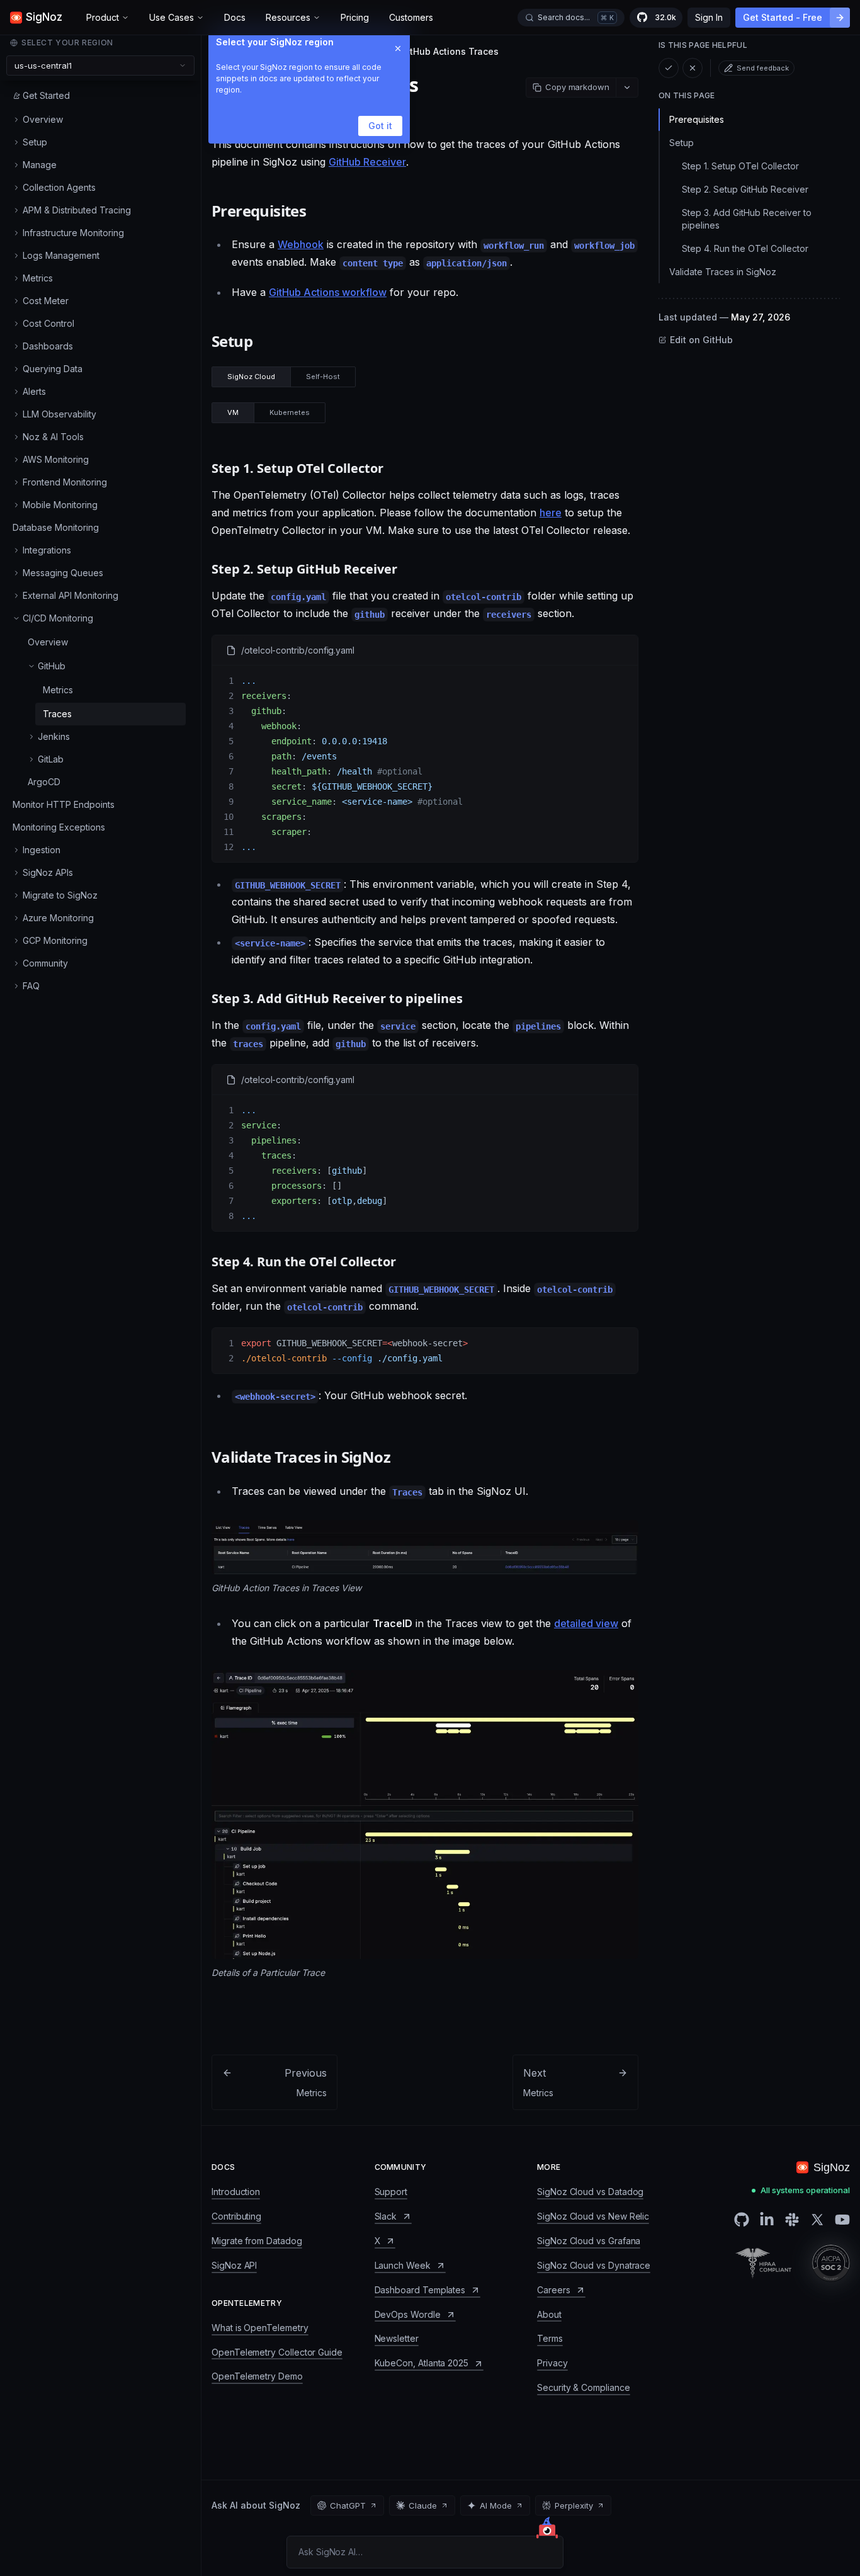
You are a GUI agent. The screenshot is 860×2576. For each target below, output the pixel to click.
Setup (682, 143)
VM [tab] (233, 412)
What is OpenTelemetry (260, 2328)
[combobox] (100, 65)
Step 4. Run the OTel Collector (745, 248)
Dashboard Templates (420, 2290)
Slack (386, 2216)
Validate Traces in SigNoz (723, 272)
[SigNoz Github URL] (742, 2220)
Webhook (301, 244)
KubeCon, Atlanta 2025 (422, 2363)
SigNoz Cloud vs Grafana (589, 2241)
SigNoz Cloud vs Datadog (590, 2192)
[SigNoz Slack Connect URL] (792, 2220)
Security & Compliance (584, 2387)
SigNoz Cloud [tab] (251, 377)
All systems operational (805, 2190)
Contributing (236, 2216)
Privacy (552, 2363)
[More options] (627, 88)
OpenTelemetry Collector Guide (277, 2352)
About (549, 2314)
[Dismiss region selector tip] (398, 48)
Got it (380, 126)
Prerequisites (697, 119)
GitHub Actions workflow (328, 292)
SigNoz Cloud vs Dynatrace (594, 2265)
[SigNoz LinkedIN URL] (767, 2220)
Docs (235, 17)
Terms (550, 2338)
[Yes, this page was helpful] (669, 68)
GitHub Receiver (367, 162)
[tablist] (284, 377)
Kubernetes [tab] (290, 412)
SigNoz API (234, 2265)
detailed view (586, 1623)
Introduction (236, 2192)
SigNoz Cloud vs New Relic (593, 2216)
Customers (411, 17)
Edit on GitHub (701, 340)
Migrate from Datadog (257, 2241)
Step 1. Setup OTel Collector (740, 166)
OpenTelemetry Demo (257, 2376)
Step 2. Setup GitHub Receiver (745, 189)
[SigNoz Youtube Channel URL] (842, 2220)
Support (391, 2192)
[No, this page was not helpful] (693, 68)
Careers (554, 2290)
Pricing (355, 17)
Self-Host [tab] (323, 377)
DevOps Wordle (408, 2314)
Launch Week (403, 2265)
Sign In (709, 17)
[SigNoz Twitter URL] (817, 2220)
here (551, 513)
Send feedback (763, 68)
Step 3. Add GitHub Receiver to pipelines (747, 219)
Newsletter (397, 2338)
